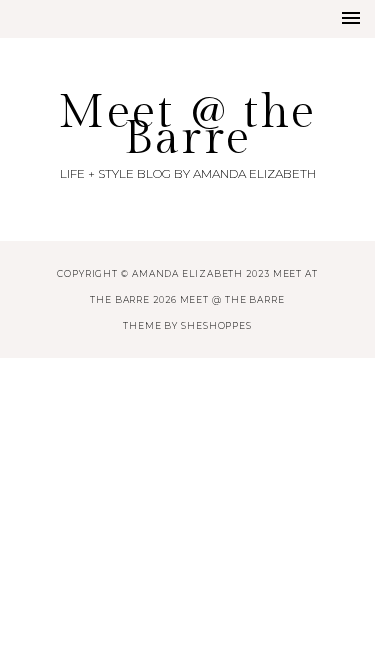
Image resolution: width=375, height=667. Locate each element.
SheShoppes (216, 325)
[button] (351, 18)
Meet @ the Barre (187, 125)
